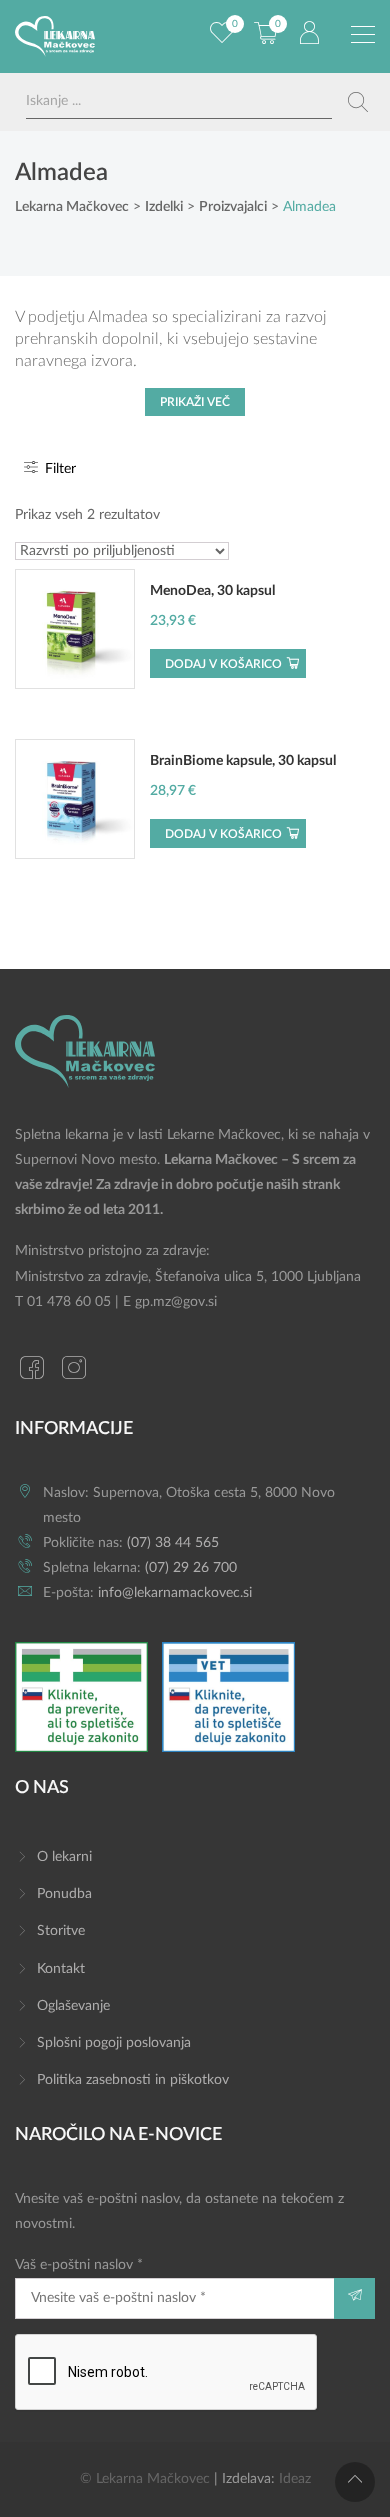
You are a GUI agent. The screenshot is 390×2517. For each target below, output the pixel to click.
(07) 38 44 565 (173, 1543)
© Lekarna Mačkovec (145, 2479)
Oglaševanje (73, 2006)
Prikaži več (195, 402)
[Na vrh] (355, 2482)
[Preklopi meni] (363, 35)
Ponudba (64, 1894)
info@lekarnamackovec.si (175, 1593)
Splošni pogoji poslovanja (114, 2043)
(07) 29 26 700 (191, 1568)
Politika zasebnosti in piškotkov (133, 2080)
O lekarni (64, 1857)
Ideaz (295, 2479)
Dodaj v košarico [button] (223, 664)
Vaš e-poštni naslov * (79, 2265)
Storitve (61, 1931)
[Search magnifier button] (358, 102)
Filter (58, 469)
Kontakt (61, 1969)
